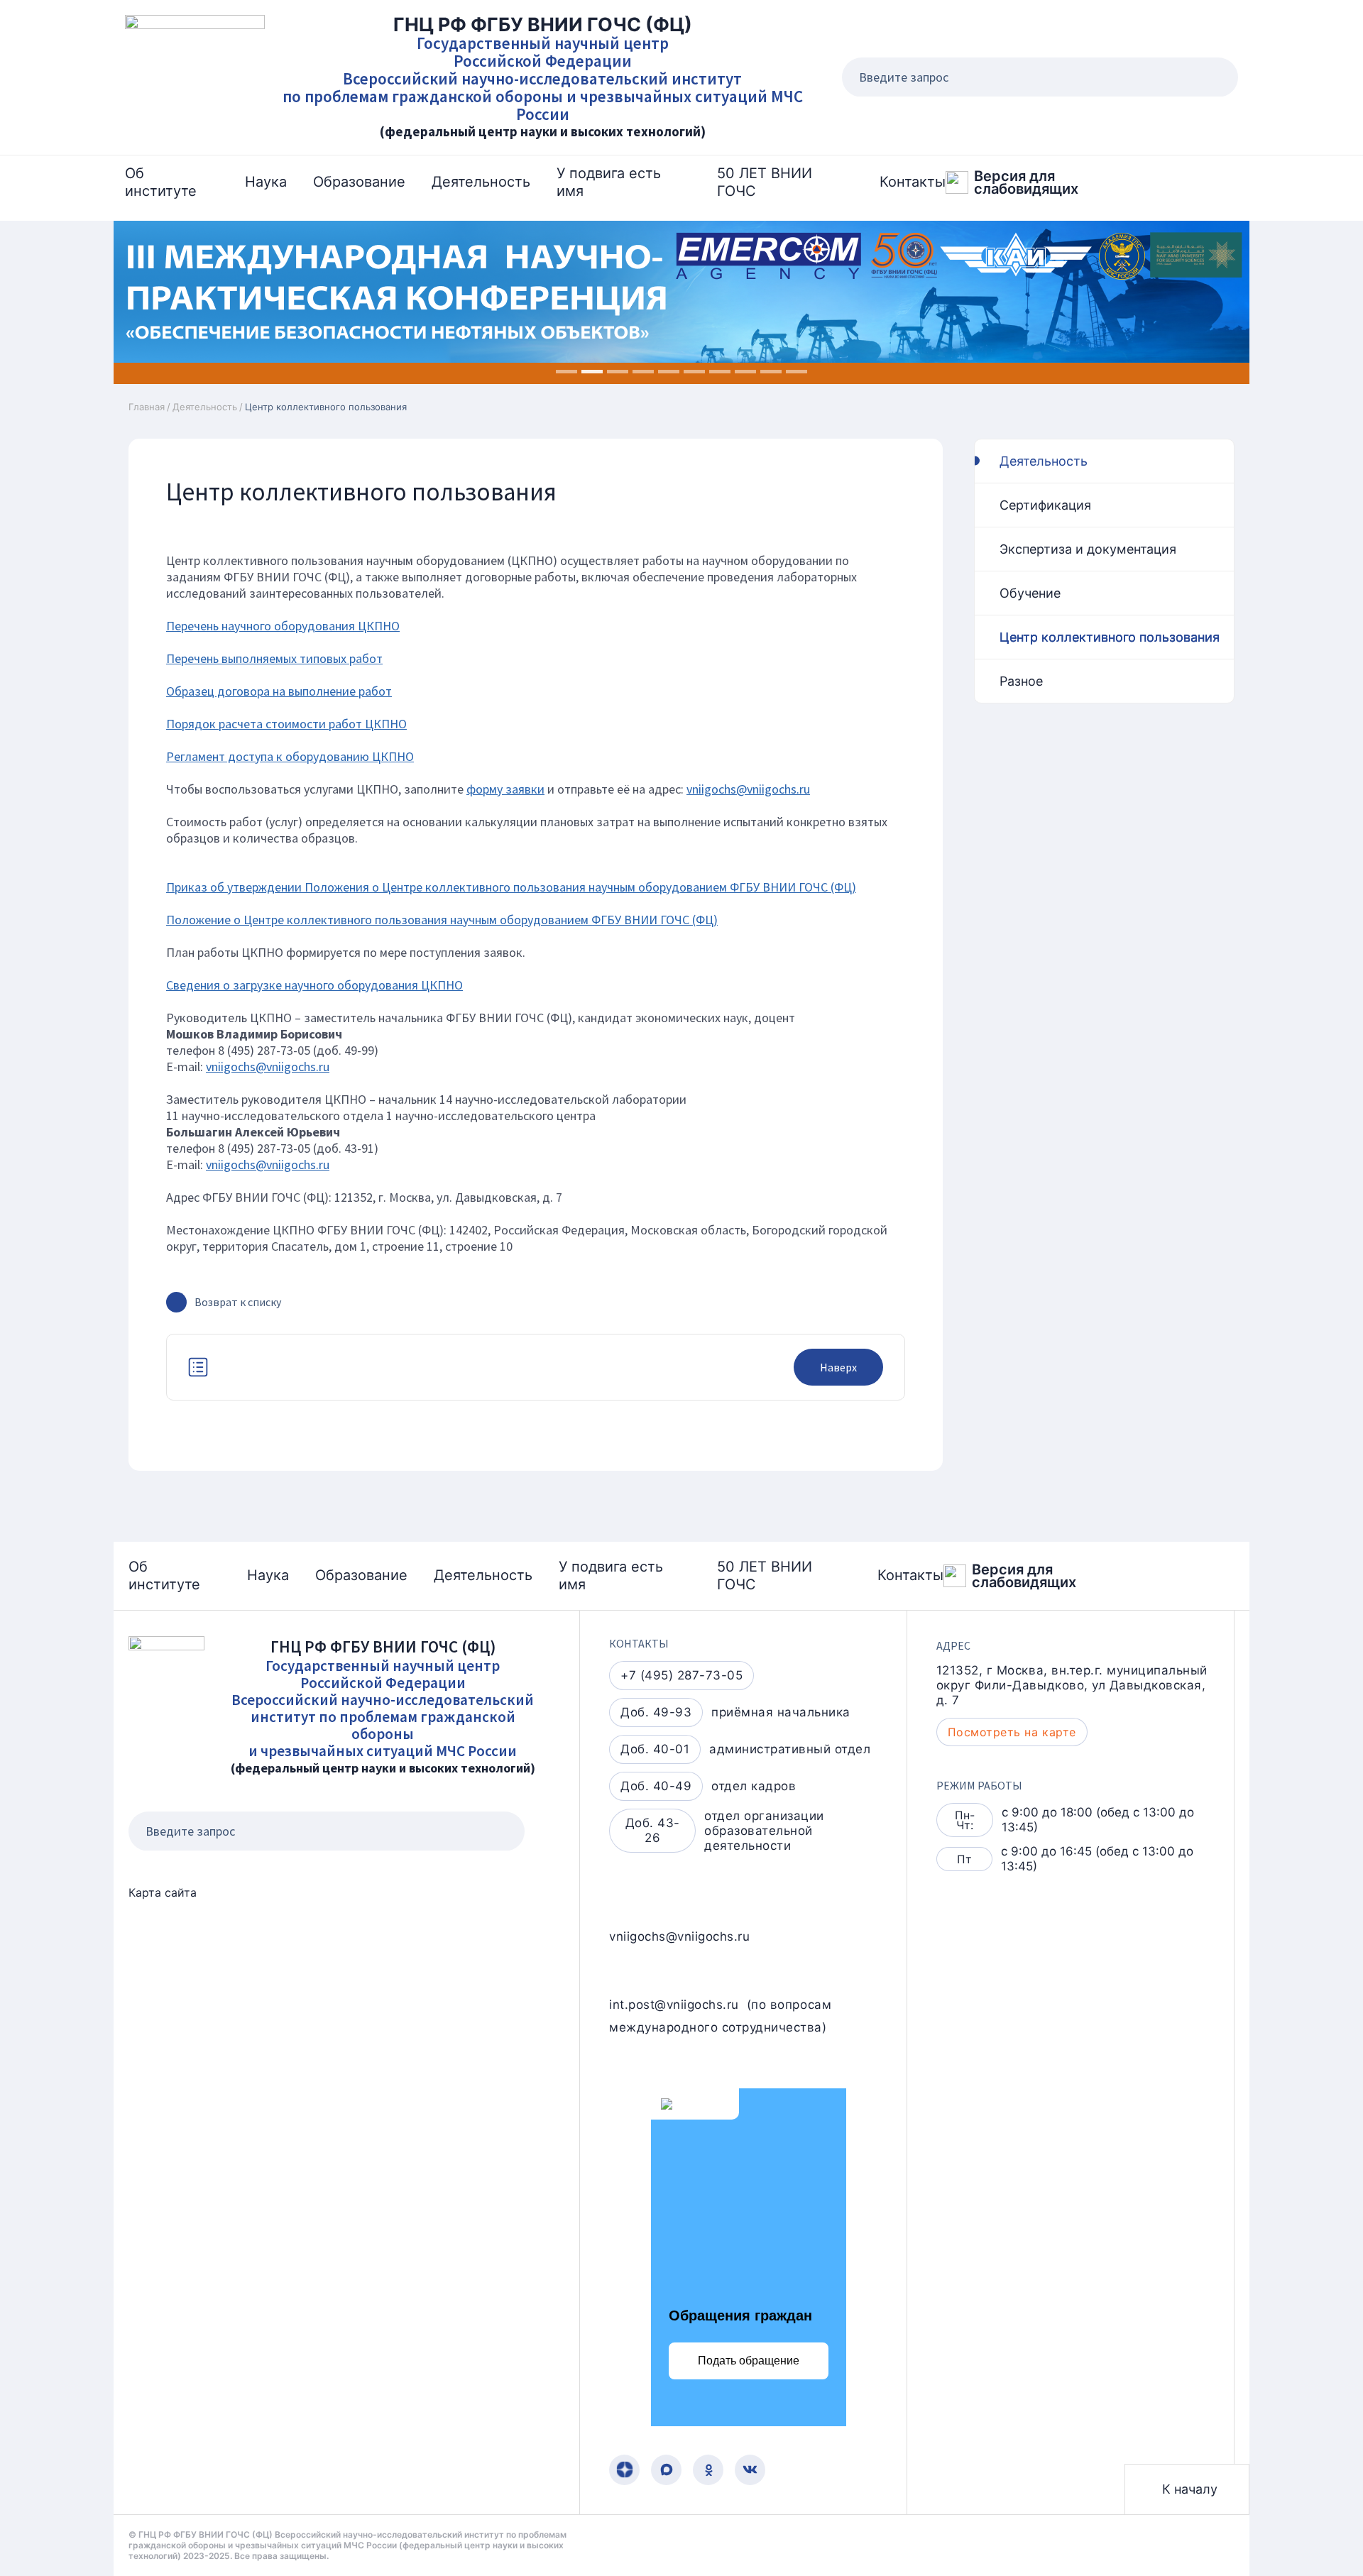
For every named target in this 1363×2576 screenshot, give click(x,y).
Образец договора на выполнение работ (279, 691)
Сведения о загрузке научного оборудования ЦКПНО (314, 985)
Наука (266, 182)
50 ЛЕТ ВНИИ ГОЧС (765, 182)
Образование (359, 182)
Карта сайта (163, 1892)
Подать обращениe (749, 2361)
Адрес (953, 1645)
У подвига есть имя (609, 182)
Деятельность (481, 182)
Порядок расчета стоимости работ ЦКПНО (286, 724)
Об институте (161, 182)
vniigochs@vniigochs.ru (748, 789)
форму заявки (505, 789)
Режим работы (979, 1785)
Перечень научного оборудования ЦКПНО (283, 626)
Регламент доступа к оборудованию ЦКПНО (290, 756)
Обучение (1030, 593)
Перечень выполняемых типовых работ (274, 658)
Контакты (913, 182)
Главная (147, 407)
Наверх (838, 1367)
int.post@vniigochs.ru (674, 2005)
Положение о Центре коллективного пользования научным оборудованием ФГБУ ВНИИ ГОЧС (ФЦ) (442, 920)
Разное (1021, 681)
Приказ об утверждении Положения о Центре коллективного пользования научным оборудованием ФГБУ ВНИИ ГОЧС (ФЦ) (511, 887)
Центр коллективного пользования (1110, 637)
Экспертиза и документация (1088, 549)
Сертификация (1045, 505)
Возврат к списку (238, 1302)
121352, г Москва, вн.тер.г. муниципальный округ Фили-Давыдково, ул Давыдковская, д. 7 (1072, 1685)
